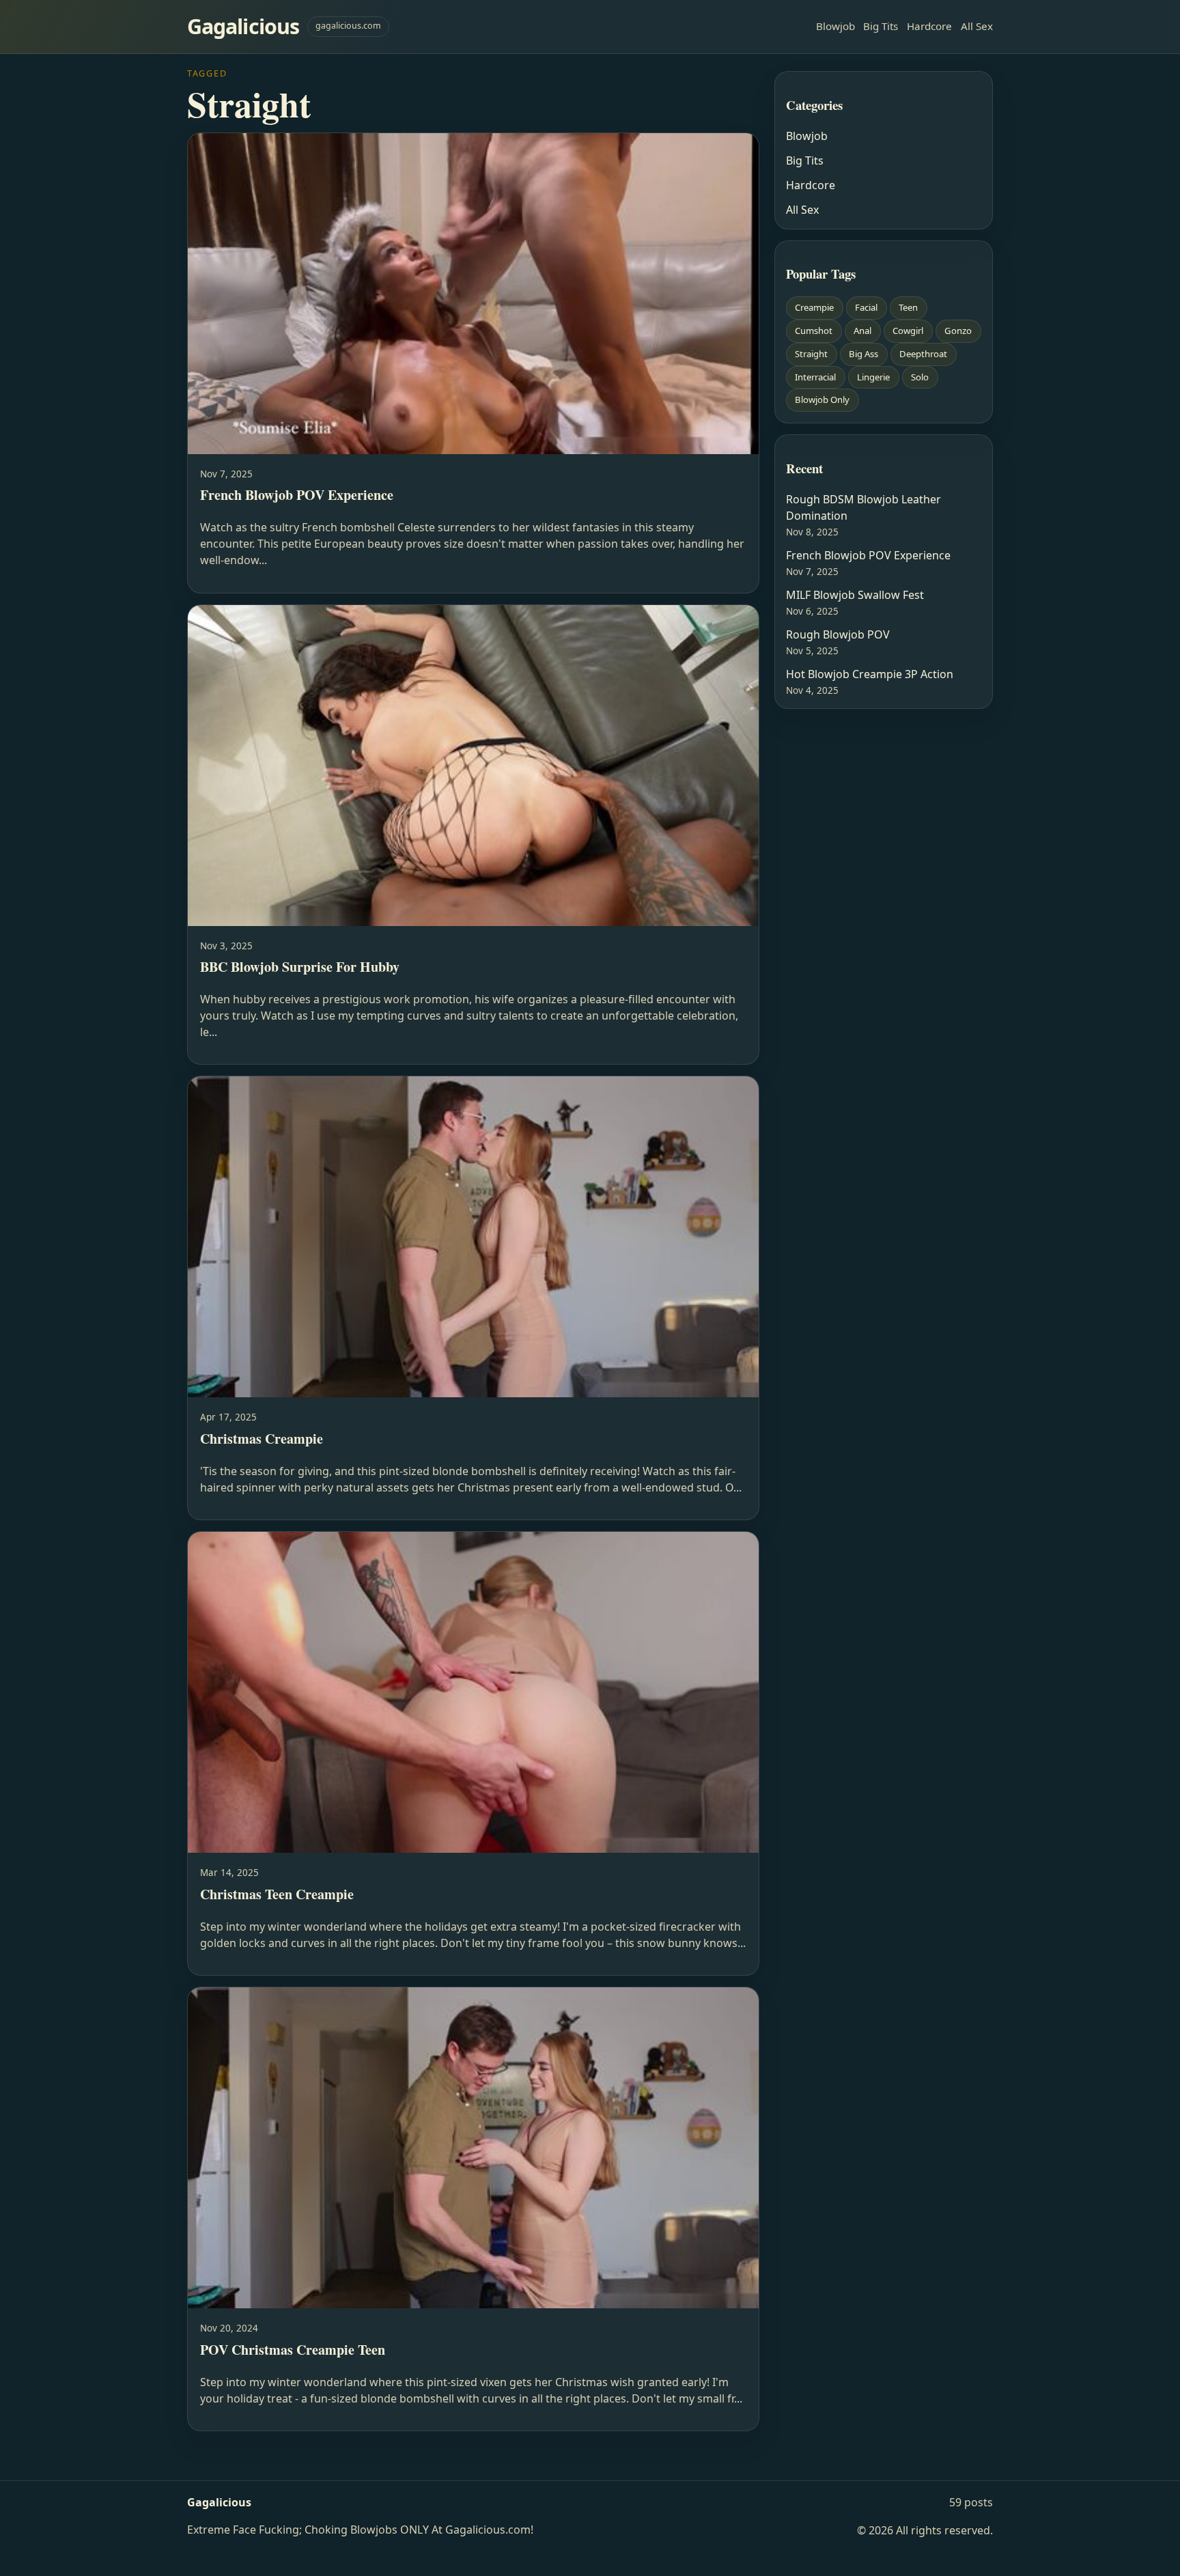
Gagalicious (243, 26)
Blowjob (835, 26)
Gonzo (958, 331)
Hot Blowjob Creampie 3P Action (870, 674)
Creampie (814, 307)
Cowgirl (908, 331)
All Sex (977, 26)
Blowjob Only (822, 400)
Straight (811, 354)
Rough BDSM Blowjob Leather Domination (863, 507)
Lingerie (873, 377)
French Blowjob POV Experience (868, 555)
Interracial (815, 377)
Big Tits (881, 26)
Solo (920, 377)
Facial (866, 307)
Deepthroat (923, 354)
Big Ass (863, 354)
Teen (908, 307)
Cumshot (814, 331)
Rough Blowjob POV (838, 634)
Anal (862, 331)
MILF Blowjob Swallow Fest (855, 595)
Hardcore (929, 26)
